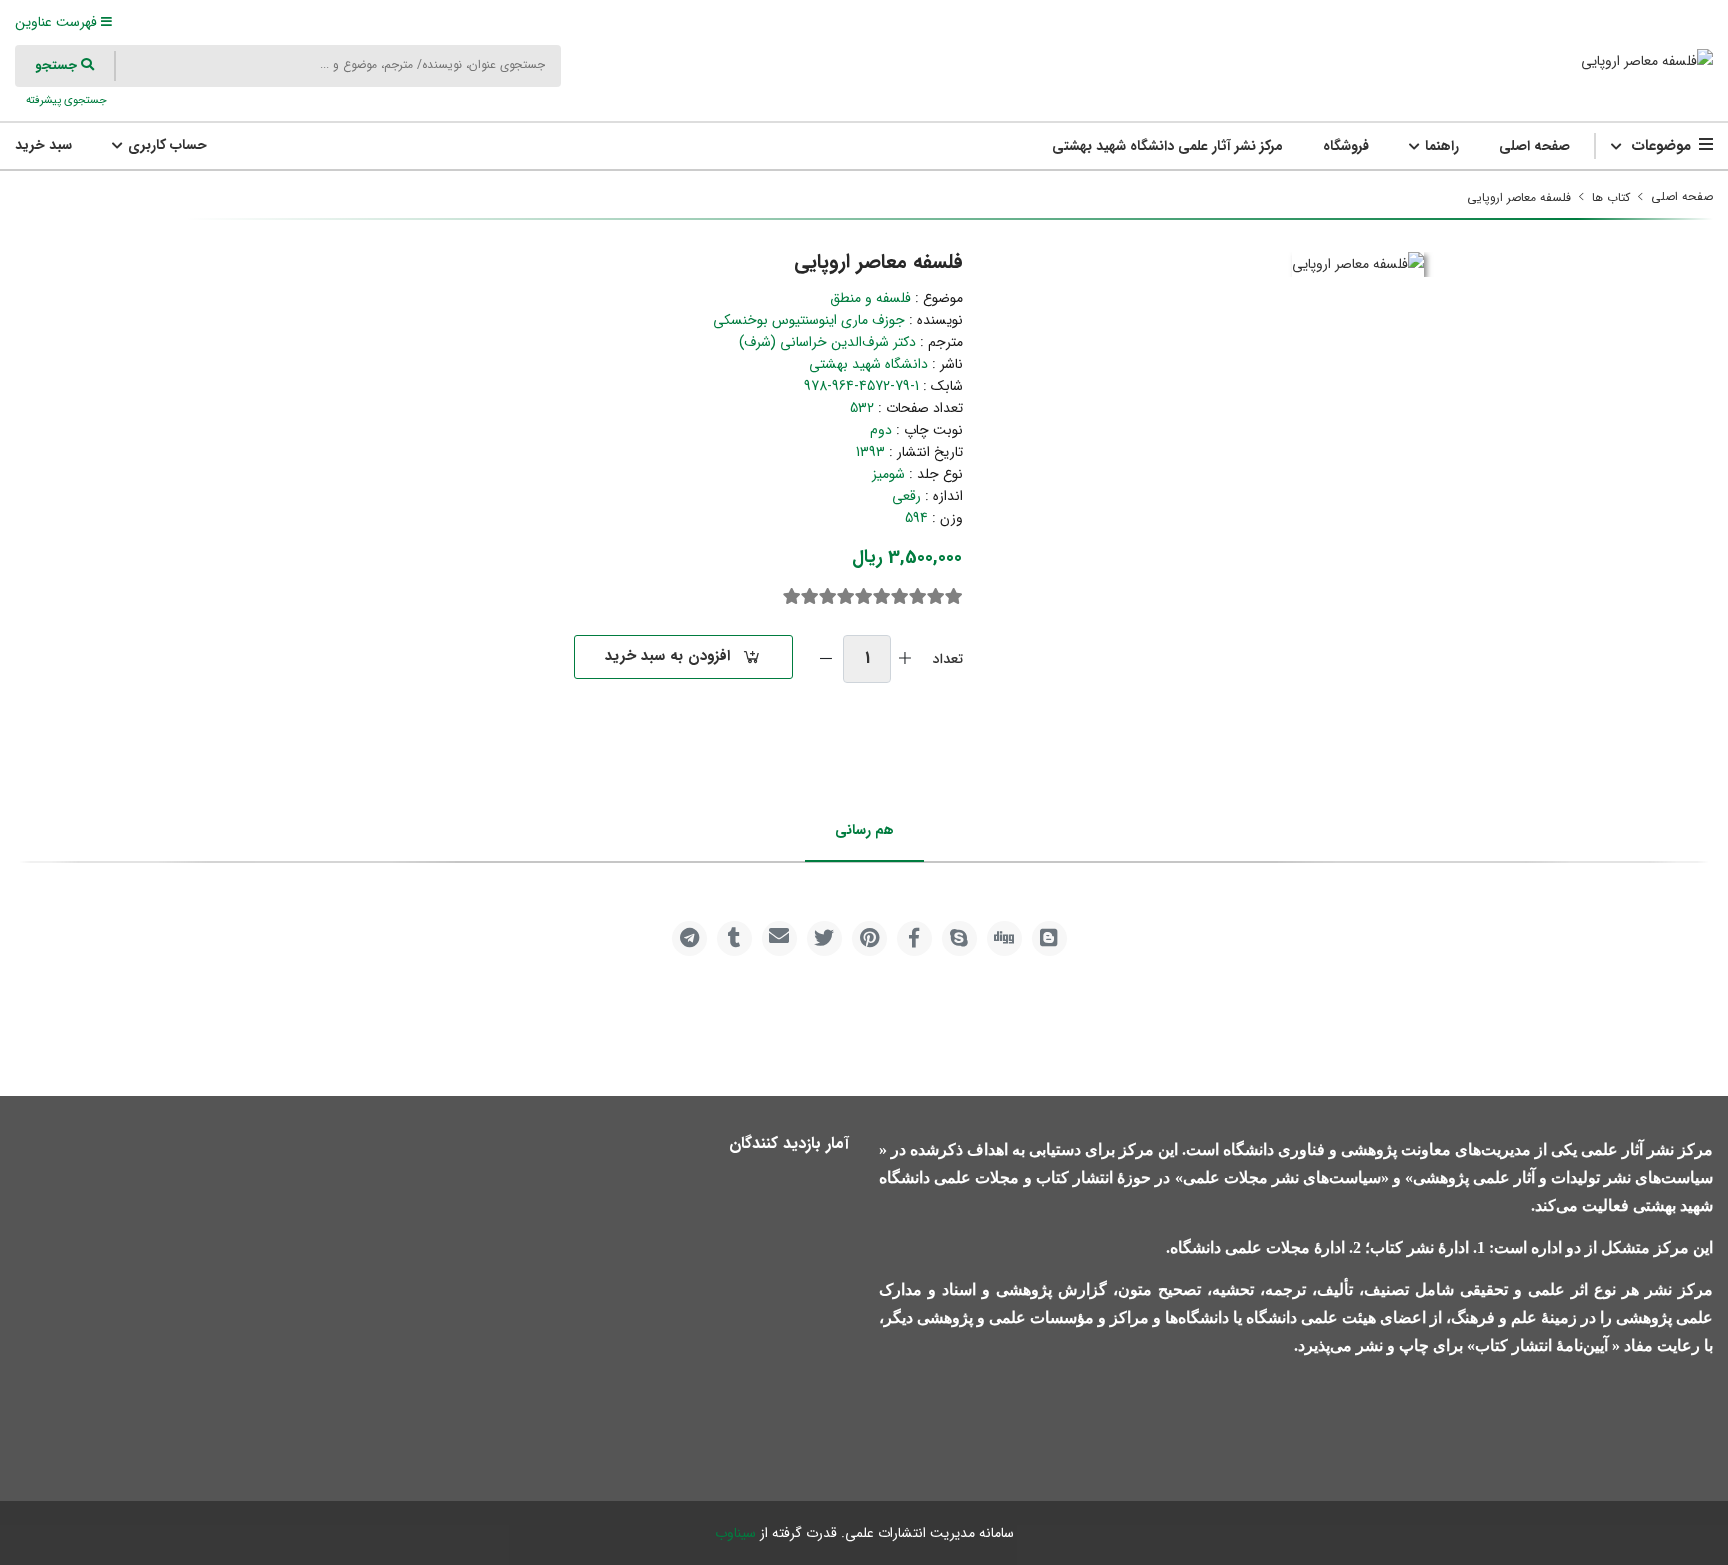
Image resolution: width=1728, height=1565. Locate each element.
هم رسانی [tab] (864, 830)
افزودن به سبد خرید (667, 656)
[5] (882, 597)
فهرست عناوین (58, 22)
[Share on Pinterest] (869, 938)
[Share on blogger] (1049, 938)
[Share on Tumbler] (734, 938)
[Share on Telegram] (689, 938)
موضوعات (1661, 146)
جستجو (58, 65)
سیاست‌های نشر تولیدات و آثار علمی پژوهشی (1563, 1177)
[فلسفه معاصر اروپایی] (1647, 60)
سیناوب (735, 1533)
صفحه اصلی (1534, 146)
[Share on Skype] (959, 938)
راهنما (1440, 146)
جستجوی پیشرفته (65, 100)
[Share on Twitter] (824, 938)
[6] (864, 597)
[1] (954, 597)
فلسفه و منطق (870, 298)
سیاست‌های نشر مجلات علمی (1282, 1177)
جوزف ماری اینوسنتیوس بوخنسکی (809, 320)
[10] (792, 597)
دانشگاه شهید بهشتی (868, 364)
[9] (810, 597)
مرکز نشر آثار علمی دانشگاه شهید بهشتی (1167, 146)
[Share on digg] (1004, 938)
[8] (828, 597)
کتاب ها (1611, 197)
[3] (918, 597)
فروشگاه (1346, 146)
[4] (900, 597)
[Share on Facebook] (914, 938)
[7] (846, 597)
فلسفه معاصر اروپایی (1519, 197)
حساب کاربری (165, 145)
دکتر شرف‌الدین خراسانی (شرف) (827, 342)
